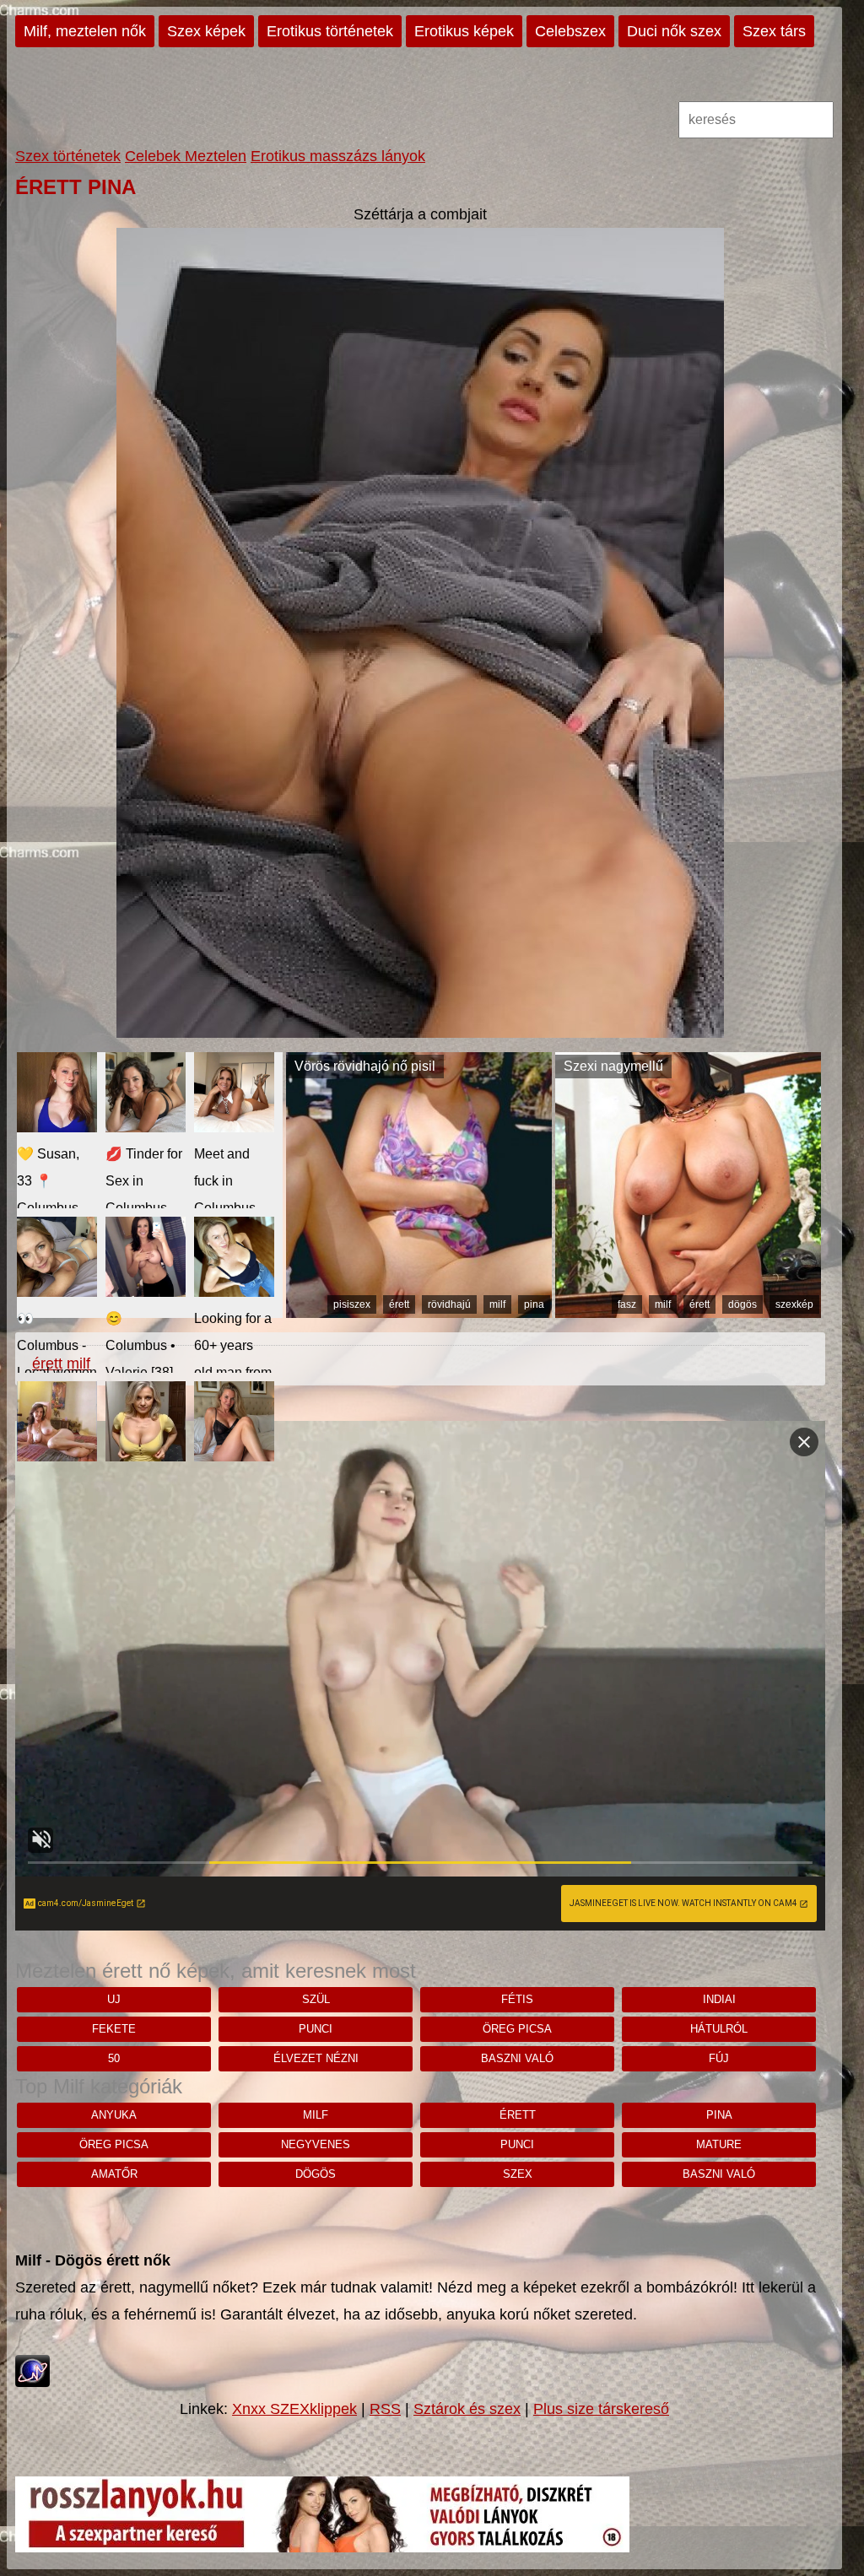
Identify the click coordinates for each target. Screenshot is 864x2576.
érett (399, 1304)
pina (534, 1304)
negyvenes (316, 2144)
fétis (517, 1999)
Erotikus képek (464, 31)
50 (114, 2058)
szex (518, 2174)
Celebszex (570, 31)
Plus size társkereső (601, 2409)
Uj (114, 1999)
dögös (742, 1304)
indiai (719, 1999)
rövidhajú (449, 1304)
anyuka (114, 2115)
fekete (114, 2029)
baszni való (517, 2058)
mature (719, 2144)
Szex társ (774, 31)
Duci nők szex (674, 31)
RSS (385, 2409)
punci (316, 2029)
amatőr (114, 2174)
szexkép (794, 1304)
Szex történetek (68, 156)
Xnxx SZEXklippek (294, 2409)
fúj (719, 2058)
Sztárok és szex (467, 2409)
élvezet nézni (316, 2058)
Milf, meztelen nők (85, 31)
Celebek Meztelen (186, 156)
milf (497, 1304)
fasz (627, 1304)
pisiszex (352, 1304)
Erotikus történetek (330, 31)
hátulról (719, 2029)
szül (316, 1999)
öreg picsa (517, 2029)
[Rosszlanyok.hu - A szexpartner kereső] (322, 2547)
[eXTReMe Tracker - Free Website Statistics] (32, 2382)
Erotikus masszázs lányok (338, 156)
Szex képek (206, 31)
